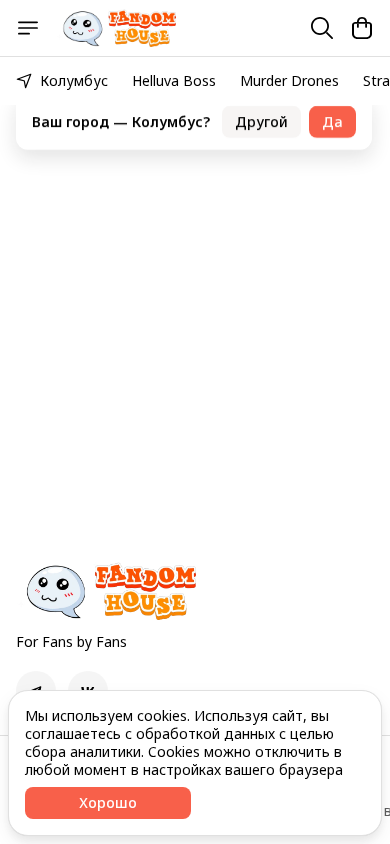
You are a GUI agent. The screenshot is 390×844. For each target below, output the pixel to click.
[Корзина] (362, 28)
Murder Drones (289, 80)
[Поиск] (322, 28)
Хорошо (108, 802)
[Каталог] (28, 28)
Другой (261, 108)
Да (332, 108)
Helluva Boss (174, 80)
